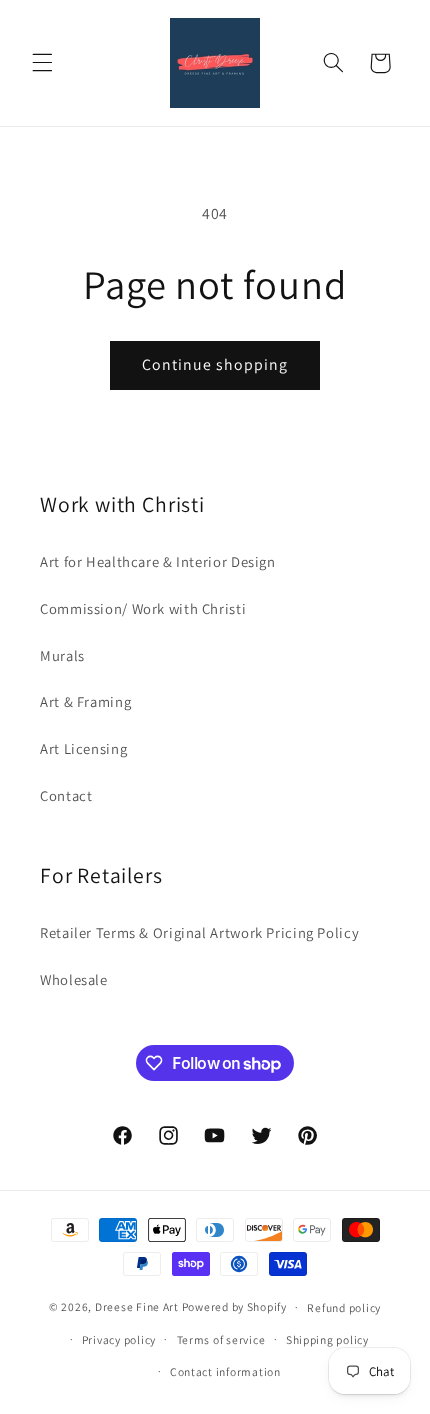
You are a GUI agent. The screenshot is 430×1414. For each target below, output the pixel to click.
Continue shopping (215, 364)
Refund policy (344, 1307)
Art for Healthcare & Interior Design (158, 561)
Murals (62, 655)
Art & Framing (85, 701)
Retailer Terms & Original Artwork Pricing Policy (199, 932)
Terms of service (221, 1339)
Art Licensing (83, 748)
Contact (66, 795)
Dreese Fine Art (137, 1306)
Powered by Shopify (234, 1306)
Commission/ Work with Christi (143, 608)
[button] (42, 63)
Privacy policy (119, 1339)
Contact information (225, 1371)
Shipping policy (327, 1339)
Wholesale (74, 979)
